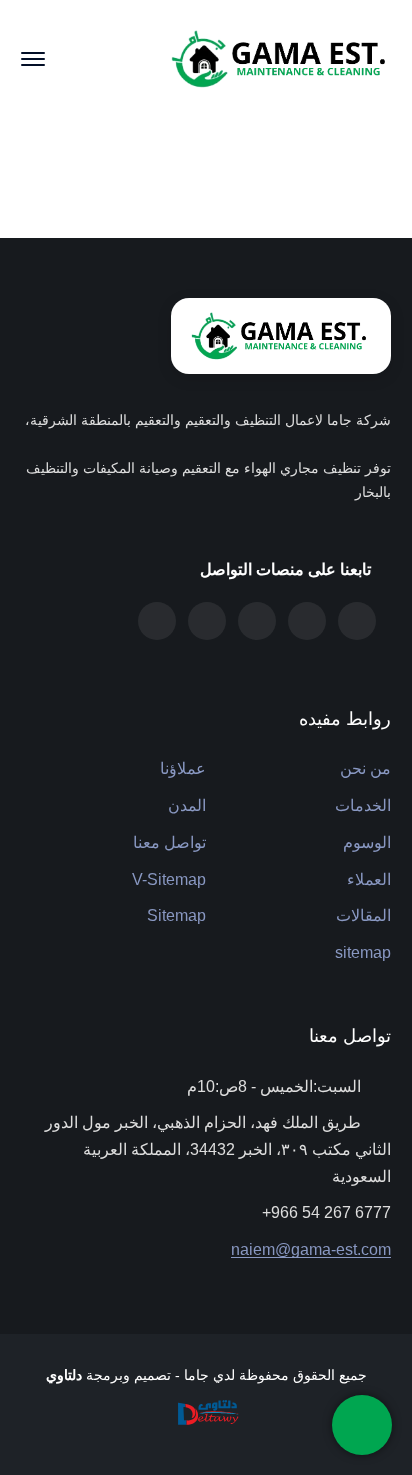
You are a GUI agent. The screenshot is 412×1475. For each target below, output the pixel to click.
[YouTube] (157, 621)
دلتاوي (64, 1375)
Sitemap (176, 915)
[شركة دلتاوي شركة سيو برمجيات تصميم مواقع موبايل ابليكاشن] (206, 1411)
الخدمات (363, 805)
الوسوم (367, 842)
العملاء (369, 879)
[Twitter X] (357, 621)
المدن (187, 805)
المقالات (363, 915)
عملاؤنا (183, 768)
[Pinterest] (257, 621)
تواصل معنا (169, 842)
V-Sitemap (169, 879)
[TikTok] (207, 621)
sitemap (363, 952)
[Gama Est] (281, 57)
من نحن (365, 768)
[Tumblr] (307, 621)
